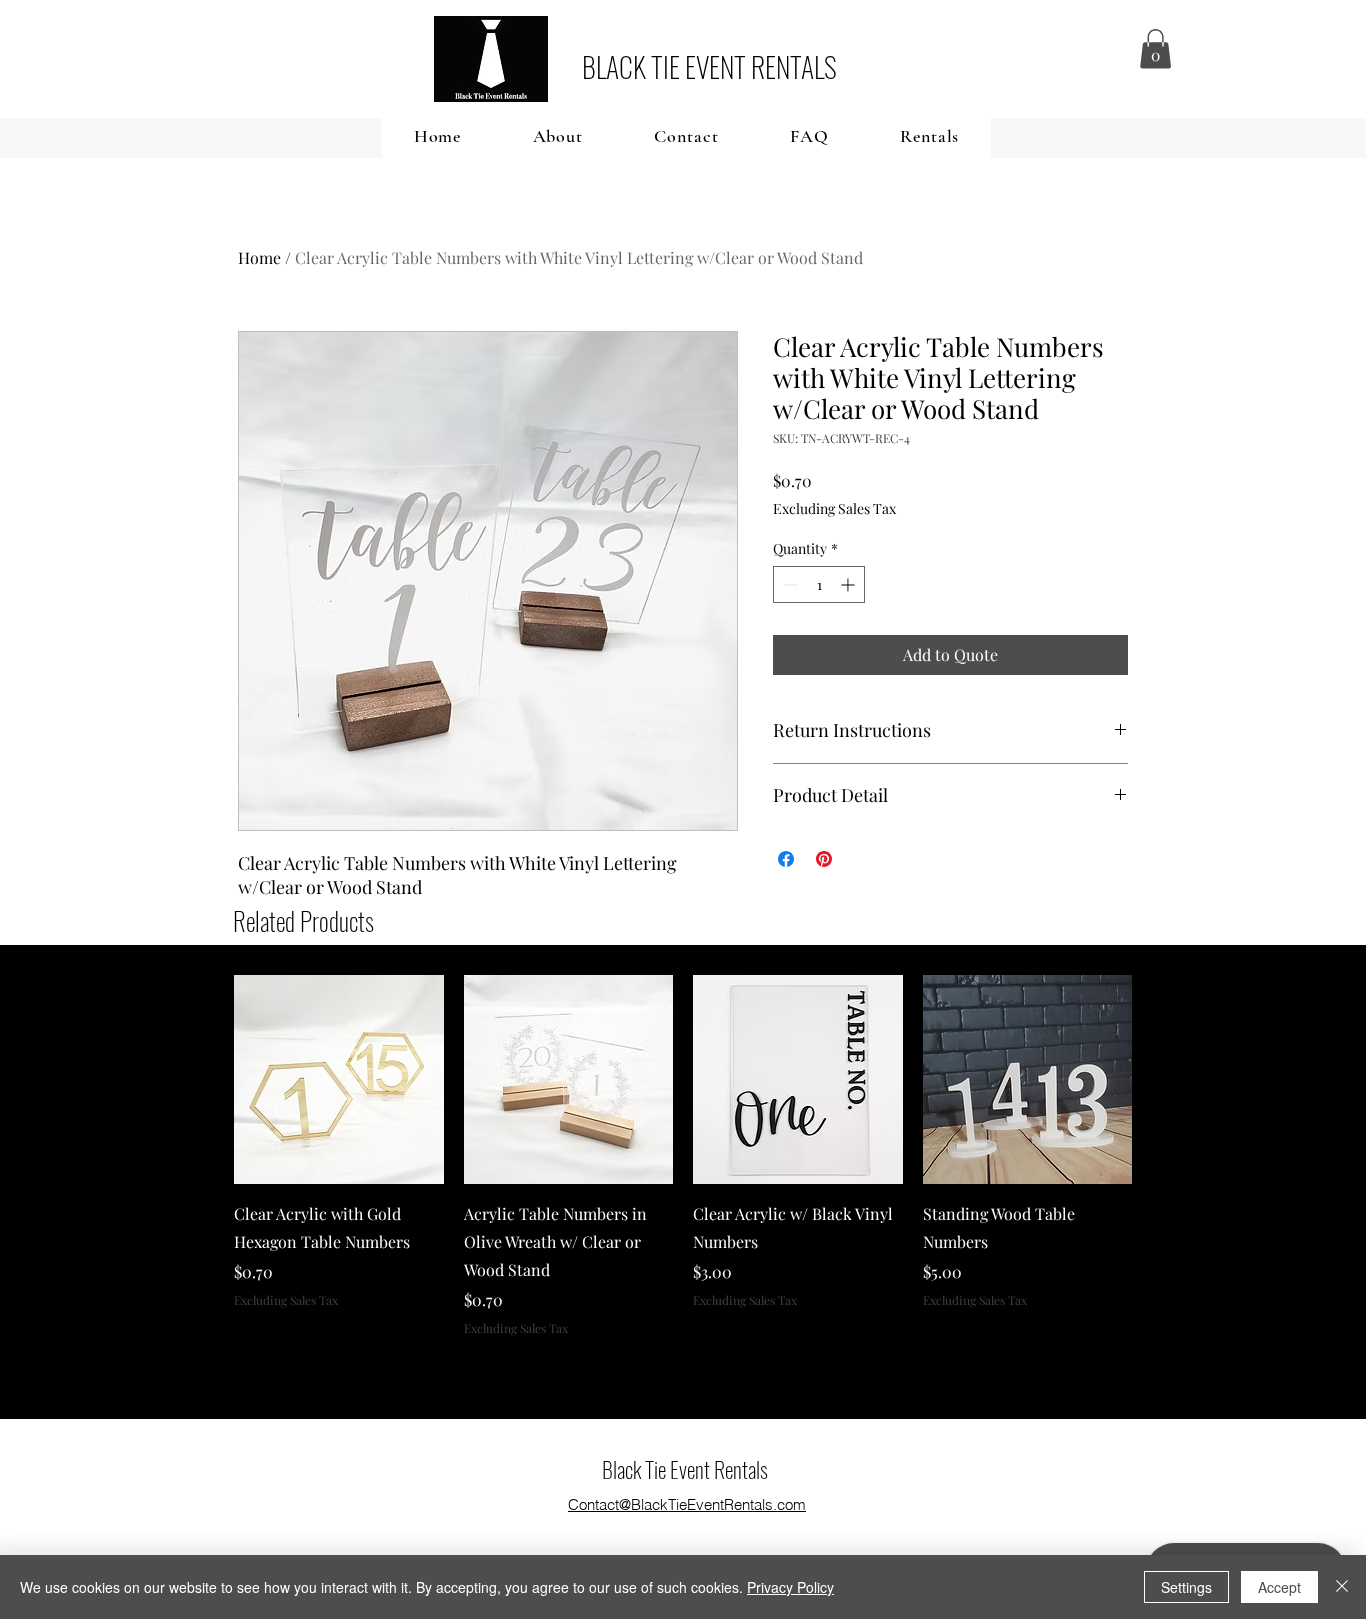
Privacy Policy (790, 1587)
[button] (1155, 48)
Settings (1186, 1587)
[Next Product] (1161, 1079)
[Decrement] (788, 584)
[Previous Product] (205, 1079)
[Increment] (849, 584)
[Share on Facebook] (786, 859)
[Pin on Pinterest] (824, 859)
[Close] (1342, 1587)
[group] (683, 1156)
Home (259, 257)
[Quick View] (339, 1080)
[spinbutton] (819, 584)
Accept (1279, 1587)
